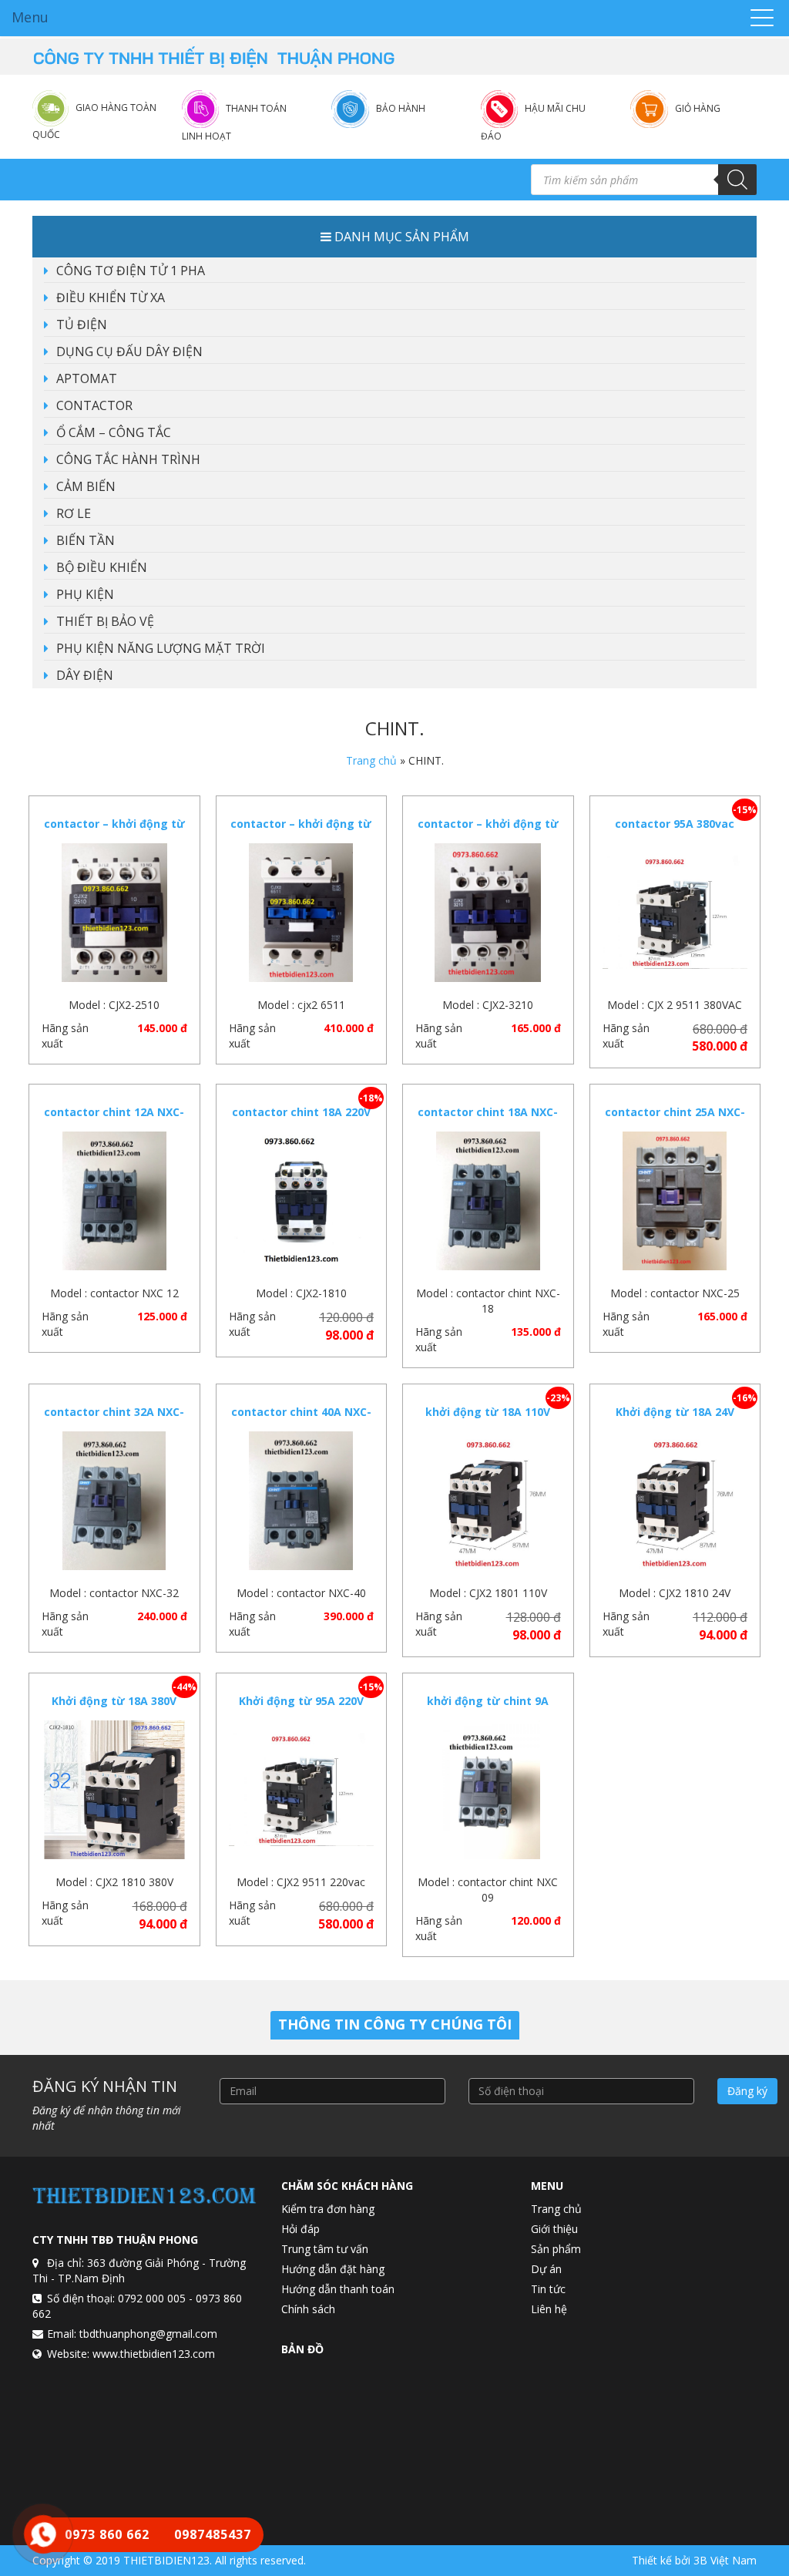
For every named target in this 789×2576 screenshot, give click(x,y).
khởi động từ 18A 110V (488, 1412)
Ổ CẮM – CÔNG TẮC (114, 432)
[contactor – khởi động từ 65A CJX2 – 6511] (302, 913)
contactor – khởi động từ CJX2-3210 (488, 831)
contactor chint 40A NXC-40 (301, 1419)
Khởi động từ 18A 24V (675, 1412)
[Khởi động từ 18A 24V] (675, 1501)
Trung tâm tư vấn (325, 2249)
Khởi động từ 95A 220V (301, 1701)
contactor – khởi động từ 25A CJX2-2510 (114, 831)
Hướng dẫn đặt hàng (333, 2269)
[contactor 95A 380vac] (675, 913)
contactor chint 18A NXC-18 (488, 1120)
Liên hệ (549, 2309)
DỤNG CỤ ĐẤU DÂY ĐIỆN (129, 351)
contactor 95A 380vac (675, 824)
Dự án (546, 2269)
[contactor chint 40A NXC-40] (302, 1501)
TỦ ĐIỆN (82, 325)
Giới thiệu (554, 2229)
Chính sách (308, 2309)
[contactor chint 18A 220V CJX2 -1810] (302, 1201)
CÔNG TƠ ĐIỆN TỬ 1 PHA (131, 271)
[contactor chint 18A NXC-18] (488, 1201)
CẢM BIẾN (86, 486)
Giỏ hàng (698, 108)
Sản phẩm (556, 2249)
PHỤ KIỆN (85, 594)
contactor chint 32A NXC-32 (114, 1419)
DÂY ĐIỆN (85, 675)
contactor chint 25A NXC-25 (675, 1120)
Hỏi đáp (300, 2229)
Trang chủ (371, 760)
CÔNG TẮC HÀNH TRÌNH (128, 459)
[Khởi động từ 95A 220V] (302, 1790)
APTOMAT (87, 378)
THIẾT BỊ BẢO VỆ (105, 621)
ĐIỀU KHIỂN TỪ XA (111, 298)
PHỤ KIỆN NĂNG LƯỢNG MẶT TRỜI (161, 648)
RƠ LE (74, 513)
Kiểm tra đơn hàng (328, 2209)
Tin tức (548, 2289)
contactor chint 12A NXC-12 (114, 1120)
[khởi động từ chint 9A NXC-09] (488, 1790)
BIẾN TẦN (86, 540)
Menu (30, 17)
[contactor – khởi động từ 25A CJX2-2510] (114, 913)
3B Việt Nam (725, 2560)
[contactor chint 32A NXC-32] (114, 1501)
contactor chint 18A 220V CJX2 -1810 (301, 1120)
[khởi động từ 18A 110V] (488, 1501)
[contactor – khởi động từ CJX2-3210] (488, 913)
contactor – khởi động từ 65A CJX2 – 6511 (301, 831)
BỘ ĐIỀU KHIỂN (102, 567)
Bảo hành (401, 108)
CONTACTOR (94, 405)
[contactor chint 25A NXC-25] (675, 1201)
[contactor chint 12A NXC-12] (114, 1201)
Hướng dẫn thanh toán (338, 2289)
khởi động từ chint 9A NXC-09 (488, 1708)
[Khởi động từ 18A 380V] (114, 1790)
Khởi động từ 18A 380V (114, 1701)
